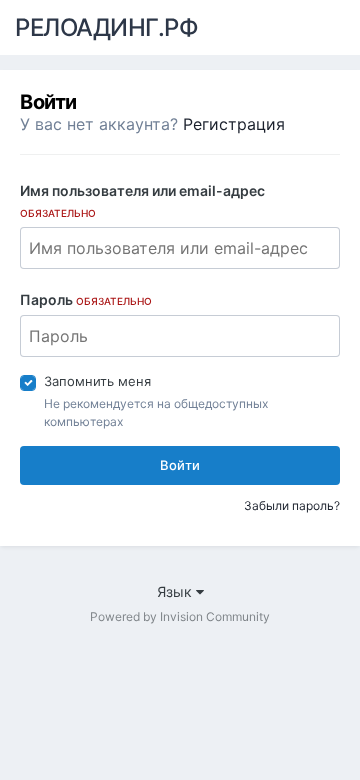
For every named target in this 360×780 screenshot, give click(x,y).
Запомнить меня (97, 381)
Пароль (86, 299)
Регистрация (234, 124)
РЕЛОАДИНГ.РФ (106, 27)
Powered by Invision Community (180, 616)
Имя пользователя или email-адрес (142, 200)
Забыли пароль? (292, 505)
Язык (176, 591)
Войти (180, 465)
